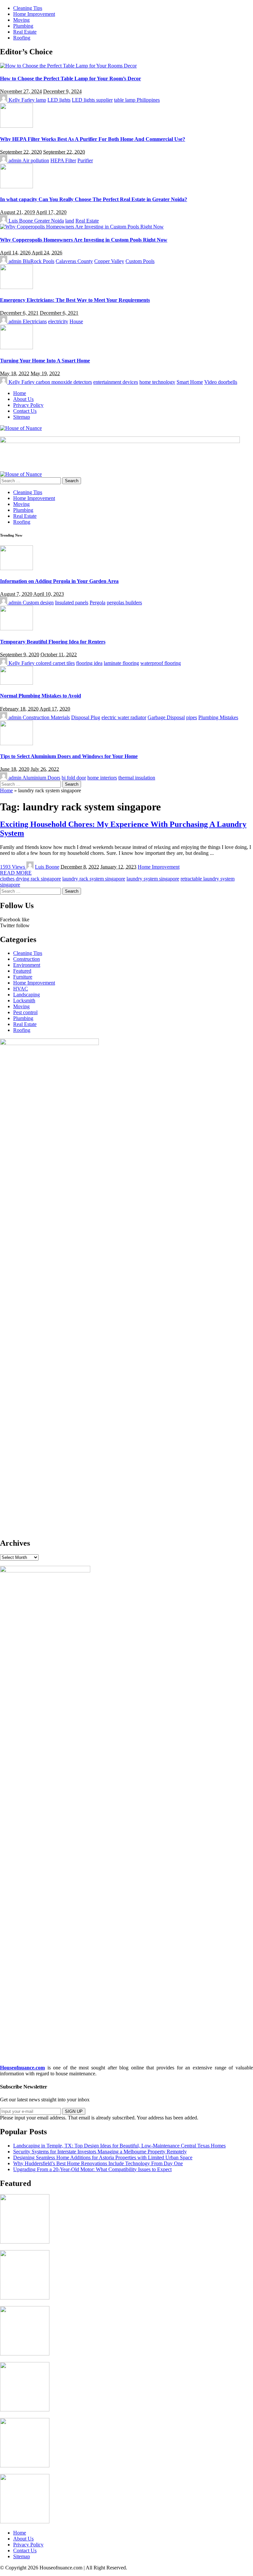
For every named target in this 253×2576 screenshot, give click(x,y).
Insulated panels (72, 603)
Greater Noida (49, 221)
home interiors (102, 778)
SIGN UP (74, 2111)
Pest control (25, 1012)
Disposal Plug (86, 717)
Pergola (98, 603)
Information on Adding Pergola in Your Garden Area (59, 581)
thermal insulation (137, 778)
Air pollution (36, 160)
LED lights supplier (92, 100)
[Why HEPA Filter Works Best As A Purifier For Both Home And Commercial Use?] (16, 126)
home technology (157, 382)
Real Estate (87, 221)
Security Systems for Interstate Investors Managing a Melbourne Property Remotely (100, 2152)
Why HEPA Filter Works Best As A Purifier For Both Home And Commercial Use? (93, 139)
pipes (192, 717)
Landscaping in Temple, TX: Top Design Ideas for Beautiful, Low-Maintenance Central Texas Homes (119, 2146)
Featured (22, 971)
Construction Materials (46, 717)
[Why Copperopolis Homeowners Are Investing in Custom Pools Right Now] (82, 227)
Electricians (35, 321)
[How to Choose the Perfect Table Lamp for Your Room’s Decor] (68, 66)
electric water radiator (124, 717)
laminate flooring (121, 663)
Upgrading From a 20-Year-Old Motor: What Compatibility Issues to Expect (92, 2169)
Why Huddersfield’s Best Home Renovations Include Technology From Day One (98, 2163)
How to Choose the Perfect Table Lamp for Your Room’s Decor (70, 79)
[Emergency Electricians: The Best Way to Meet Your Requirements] (16, 287)
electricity (58, 321)
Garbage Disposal (166, 717)
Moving (21, 1006)
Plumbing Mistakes (218, 717)
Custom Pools (140, 261)
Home (6, 790)
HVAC (21, 989)
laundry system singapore (153, 879)
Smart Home (190, 382)
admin (15, 160)
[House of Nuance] (21, 428)
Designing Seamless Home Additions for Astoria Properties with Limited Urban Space (103, 2157)
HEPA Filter (63, 160)
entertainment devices (116, 382)
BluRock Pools (39, 261)
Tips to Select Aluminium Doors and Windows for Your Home (69, 756)
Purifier (85, 160)
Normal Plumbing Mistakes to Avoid (41, 696)
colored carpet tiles (55, 663)
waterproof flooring (161, 663)
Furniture (23, 977)
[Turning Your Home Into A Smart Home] (16, 347)
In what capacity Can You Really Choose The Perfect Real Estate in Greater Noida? (94, 199)
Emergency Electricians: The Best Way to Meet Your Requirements (75, 300)
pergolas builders (124, 603)
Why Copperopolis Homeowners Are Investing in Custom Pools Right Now (84, 240)
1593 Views (13, 867)
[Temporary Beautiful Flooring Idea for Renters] (16, 629)
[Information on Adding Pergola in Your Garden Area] (16, 568)
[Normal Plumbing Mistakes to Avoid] (16, 683)
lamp (41, 100)
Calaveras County (74, 261)
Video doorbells (221, 382)
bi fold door (74, 778)
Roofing (22, 1030)
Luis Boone (21, 221)
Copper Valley (109, 261)
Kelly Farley (22, 100)
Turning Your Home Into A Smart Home (45, 361)
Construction (27, 959)
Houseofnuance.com (22, 2068)
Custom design (38, 603)
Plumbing (23, 1018)
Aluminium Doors (41, 778)
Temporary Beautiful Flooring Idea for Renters (53, 642)
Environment (27, 965)
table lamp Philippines (137, 100)
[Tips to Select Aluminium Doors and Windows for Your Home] (16, 743)
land (70, 221)
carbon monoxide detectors (64, 382)
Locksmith (24, 1000)
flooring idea (89, 663)
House (76, 321)
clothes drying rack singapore (30, 879)
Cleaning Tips (28, 953)
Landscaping (27, 995)
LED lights (59, 100)
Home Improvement (159, 867)
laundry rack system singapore (94, 879)
